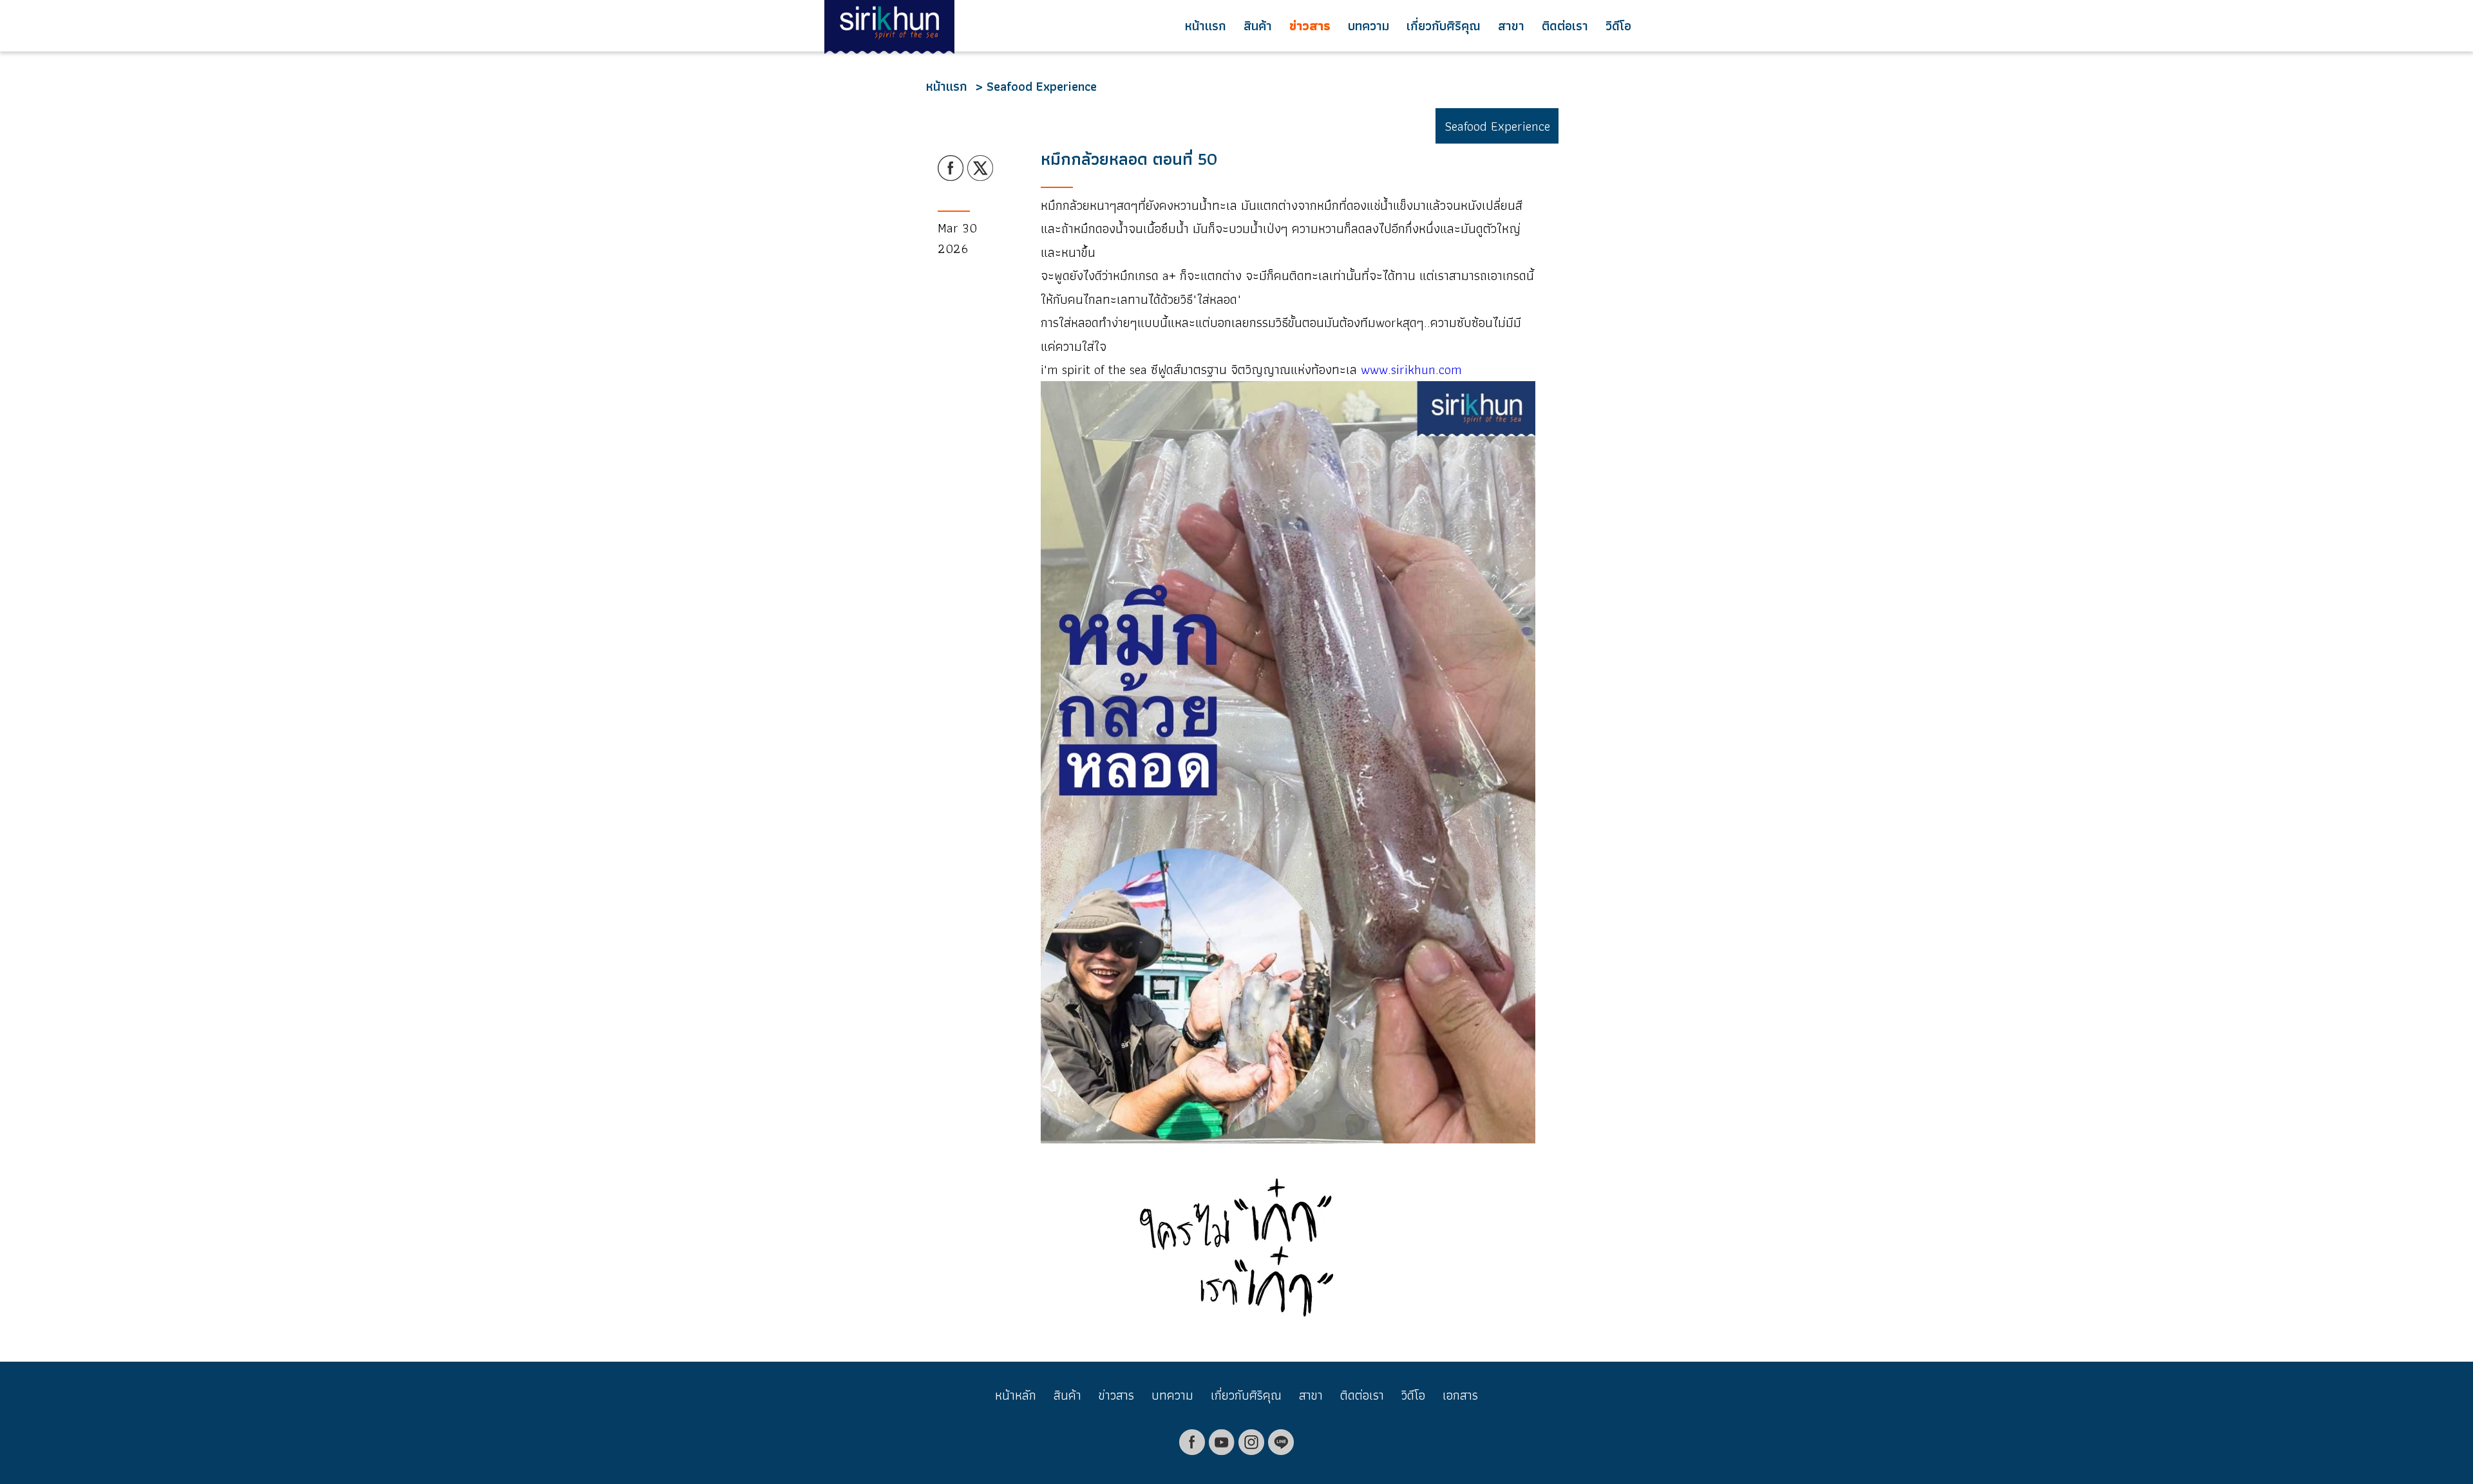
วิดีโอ (1618, 26)
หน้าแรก (1206, 26)
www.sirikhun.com (1411, 370)
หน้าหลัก (1016, 1395)
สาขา (1511, 26)
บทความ (1369, 26)
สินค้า (1258, 26)
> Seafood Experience (1036, 86)
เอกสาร (1460, 1395)
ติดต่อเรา (1565, 26)
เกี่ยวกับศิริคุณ (1444, 26)
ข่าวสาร (1310, 26)
